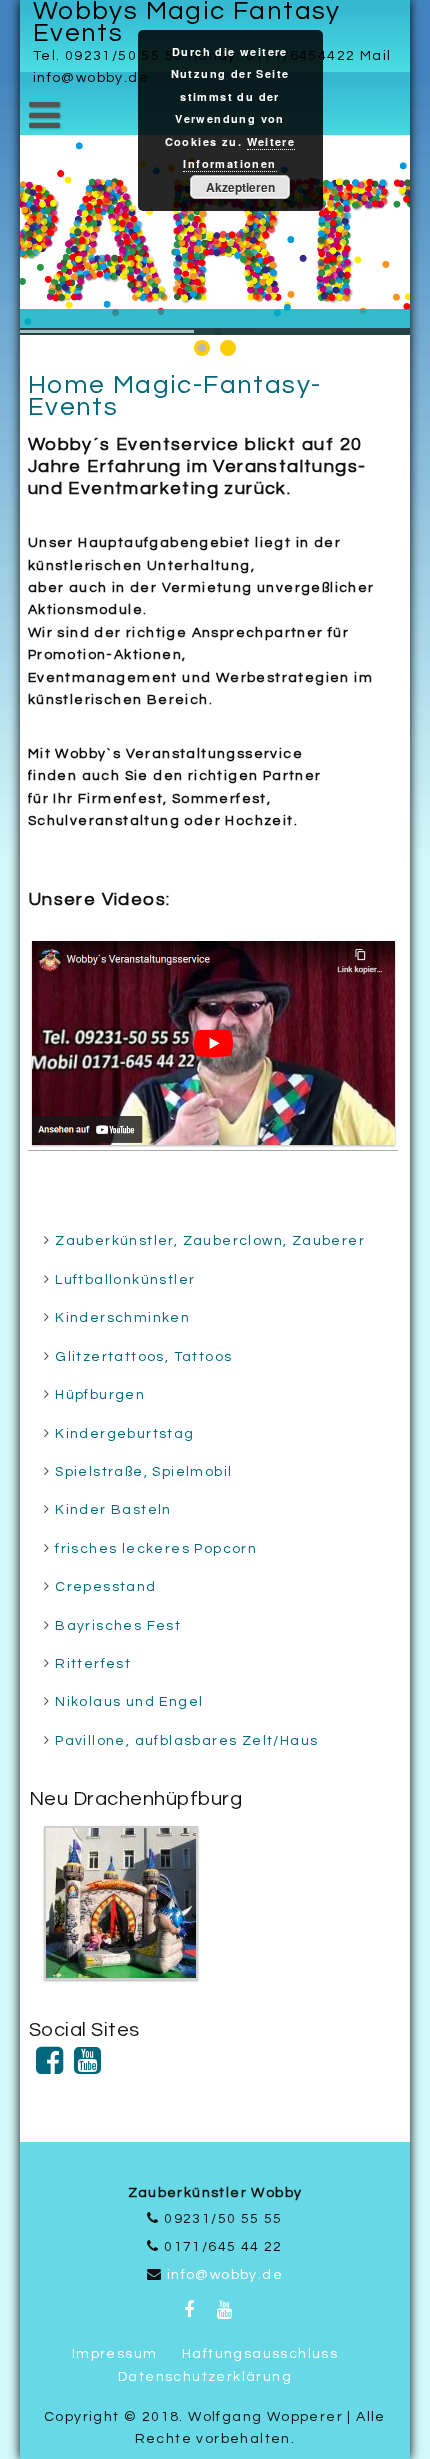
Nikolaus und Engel (129, 1702)
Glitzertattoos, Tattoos (143, 1357)
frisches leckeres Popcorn (156, 1549)
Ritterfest (93, 1664)
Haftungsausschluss (260, 2354)
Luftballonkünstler (125, 1280)
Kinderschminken (122, 1318)
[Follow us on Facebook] (50, 2068)
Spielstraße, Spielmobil (143, 1472)
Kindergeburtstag (124, 1434)
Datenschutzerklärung (205, 2377)
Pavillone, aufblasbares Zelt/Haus (186, 1741)
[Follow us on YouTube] (88, 2068)
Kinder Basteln (113, 1510)
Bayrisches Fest (118, 1626)
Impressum (115, 2354)
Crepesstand (105, 1587)
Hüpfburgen (100, 1395)
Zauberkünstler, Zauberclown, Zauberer (210, 1241)
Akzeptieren (240, 187)
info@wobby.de (225, 2275)
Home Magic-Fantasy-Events (175, 396)
